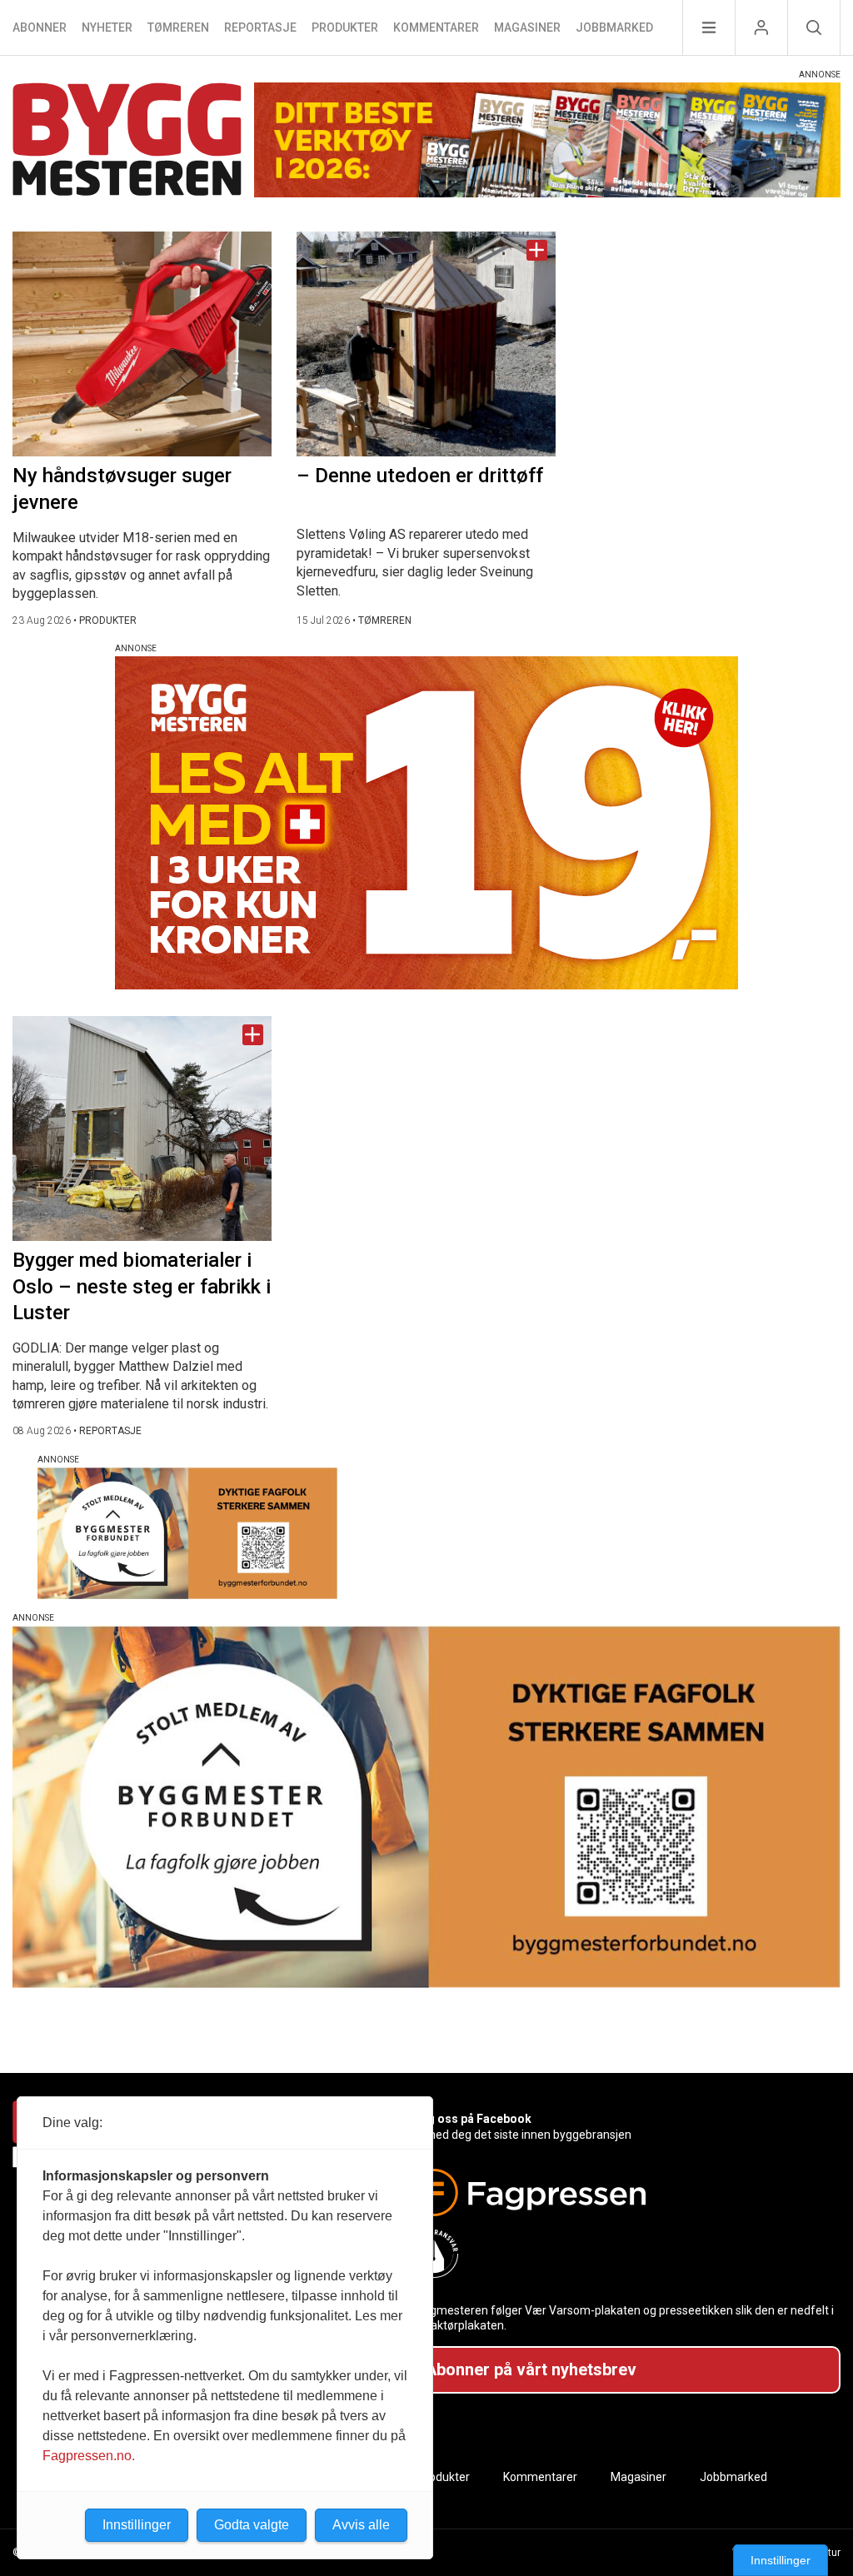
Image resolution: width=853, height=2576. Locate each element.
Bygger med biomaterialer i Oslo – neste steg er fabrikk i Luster (142, 1286)
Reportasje (260, 27)
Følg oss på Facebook (471, 2119)
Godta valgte (252, 2525)
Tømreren (178, 27)
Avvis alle (361, 2525)
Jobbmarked (614, 27)
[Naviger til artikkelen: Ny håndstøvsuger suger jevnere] (142, 344)
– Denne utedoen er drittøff (420, 476)
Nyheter (107, 27)
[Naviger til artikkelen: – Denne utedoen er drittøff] (426, 344)
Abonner (40, 27)
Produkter (345, 27)
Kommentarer (436, 27)
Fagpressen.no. (89, 2456)
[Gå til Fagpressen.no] (619, 2192)
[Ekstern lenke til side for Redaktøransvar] (619, 2254)
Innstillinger (781, 2560)
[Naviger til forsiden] (127, 142)
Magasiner (527, 27)
